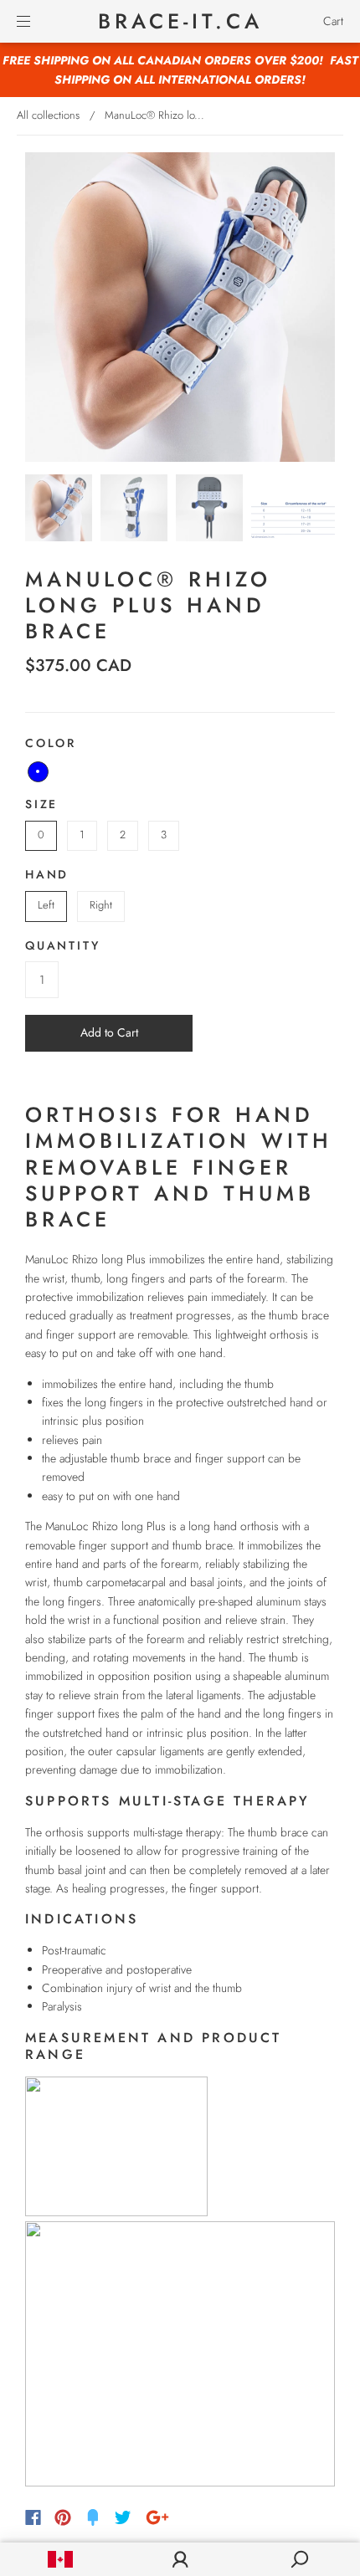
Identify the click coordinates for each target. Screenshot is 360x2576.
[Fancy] (93, 2517)
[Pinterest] (63, 2517)
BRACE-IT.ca (180, 21)
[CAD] (60, 2559)
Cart (333, 21)
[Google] (157, 2517)
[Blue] (38, 772)
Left (46, 905)
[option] (180, 307)
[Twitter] (123, 2517)
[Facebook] (33, 2517)
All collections (48, 115)
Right (101, 905)
